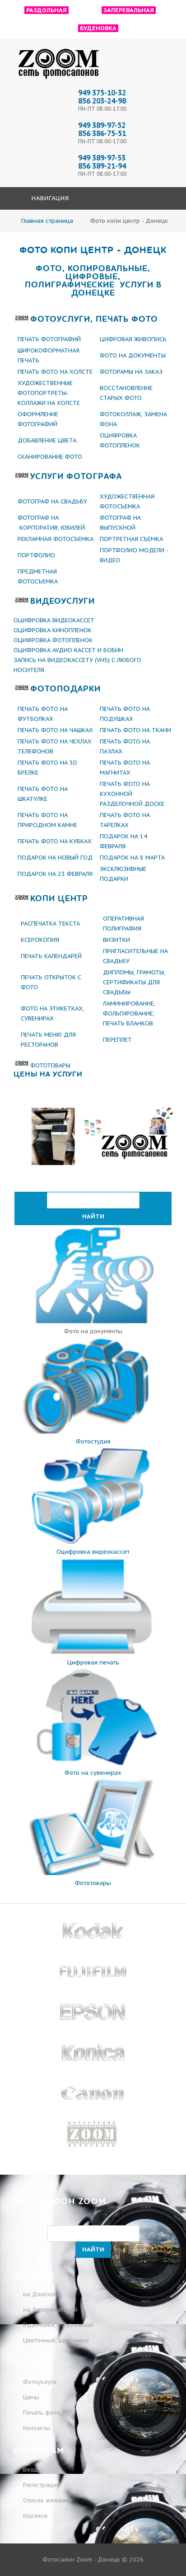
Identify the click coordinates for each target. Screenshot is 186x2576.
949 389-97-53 (102, 158)
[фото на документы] (93, 1321)
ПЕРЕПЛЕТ (117, 1040)
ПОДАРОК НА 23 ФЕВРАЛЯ (56, 874)
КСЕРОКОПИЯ (40, 940)
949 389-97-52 (102, 125)
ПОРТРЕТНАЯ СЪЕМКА (131, 539)
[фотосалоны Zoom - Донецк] (59, 79)
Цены (31, 2397)
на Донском (41, 2294)
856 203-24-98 (102, 101)
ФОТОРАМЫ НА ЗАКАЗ (131, 372)
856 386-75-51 (102, 133)
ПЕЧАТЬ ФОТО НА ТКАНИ (135, 730)
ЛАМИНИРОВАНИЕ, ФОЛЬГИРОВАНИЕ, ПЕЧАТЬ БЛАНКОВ (129, 1013)
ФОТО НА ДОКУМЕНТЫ (133, 355)
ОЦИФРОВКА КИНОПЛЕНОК (53, 630)
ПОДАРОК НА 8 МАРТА (132, 858)
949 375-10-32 (102, 93)
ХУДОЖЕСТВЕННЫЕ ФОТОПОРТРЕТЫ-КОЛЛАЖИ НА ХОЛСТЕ (49, 393)
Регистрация (40, 2485)
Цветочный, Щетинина (56, 2340)
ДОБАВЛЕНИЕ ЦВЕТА (47, 440)
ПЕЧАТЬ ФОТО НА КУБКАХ (55, 841)
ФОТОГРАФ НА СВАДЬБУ (52, 501)
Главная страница (47, 221)
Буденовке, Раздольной (58, 2325)
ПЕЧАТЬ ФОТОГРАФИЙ (49, 339)
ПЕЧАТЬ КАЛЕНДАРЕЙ (51, 956)
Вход (30, 2470)
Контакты (37, 2428)
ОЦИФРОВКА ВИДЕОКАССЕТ (54, 620)
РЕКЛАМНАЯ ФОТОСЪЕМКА (56, 539)
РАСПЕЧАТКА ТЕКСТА (50, 924)
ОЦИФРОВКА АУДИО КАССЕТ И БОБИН (68, 650)
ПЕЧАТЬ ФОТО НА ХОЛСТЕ (55, 372)
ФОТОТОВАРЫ (50, 1065)
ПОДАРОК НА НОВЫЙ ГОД (55, 858)
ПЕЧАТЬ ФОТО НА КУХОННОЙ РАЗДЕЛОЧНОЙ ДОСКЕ (132, 794)
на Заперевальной (50, 2310)
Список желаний (46, 2500)
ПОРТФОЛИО (36, 555)
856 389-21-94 (102, 166)
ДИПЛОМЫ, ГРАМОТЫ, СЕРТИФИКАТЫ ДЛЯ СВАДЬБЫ (134, 982)
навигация (49, 198)
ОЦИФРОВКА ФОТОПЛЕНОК (53, 640)
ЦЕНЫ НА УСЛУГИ (48, 1074)
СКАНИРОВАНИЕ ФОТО (50, 457)
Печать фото (42, 2413)
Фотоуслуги (40, 2382)
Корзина (34, 2516)
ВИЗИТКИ (116, 940)
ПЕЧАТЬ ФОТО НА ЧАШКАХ (55, 730)
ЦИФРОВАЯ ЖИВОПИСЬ (133, 339)
